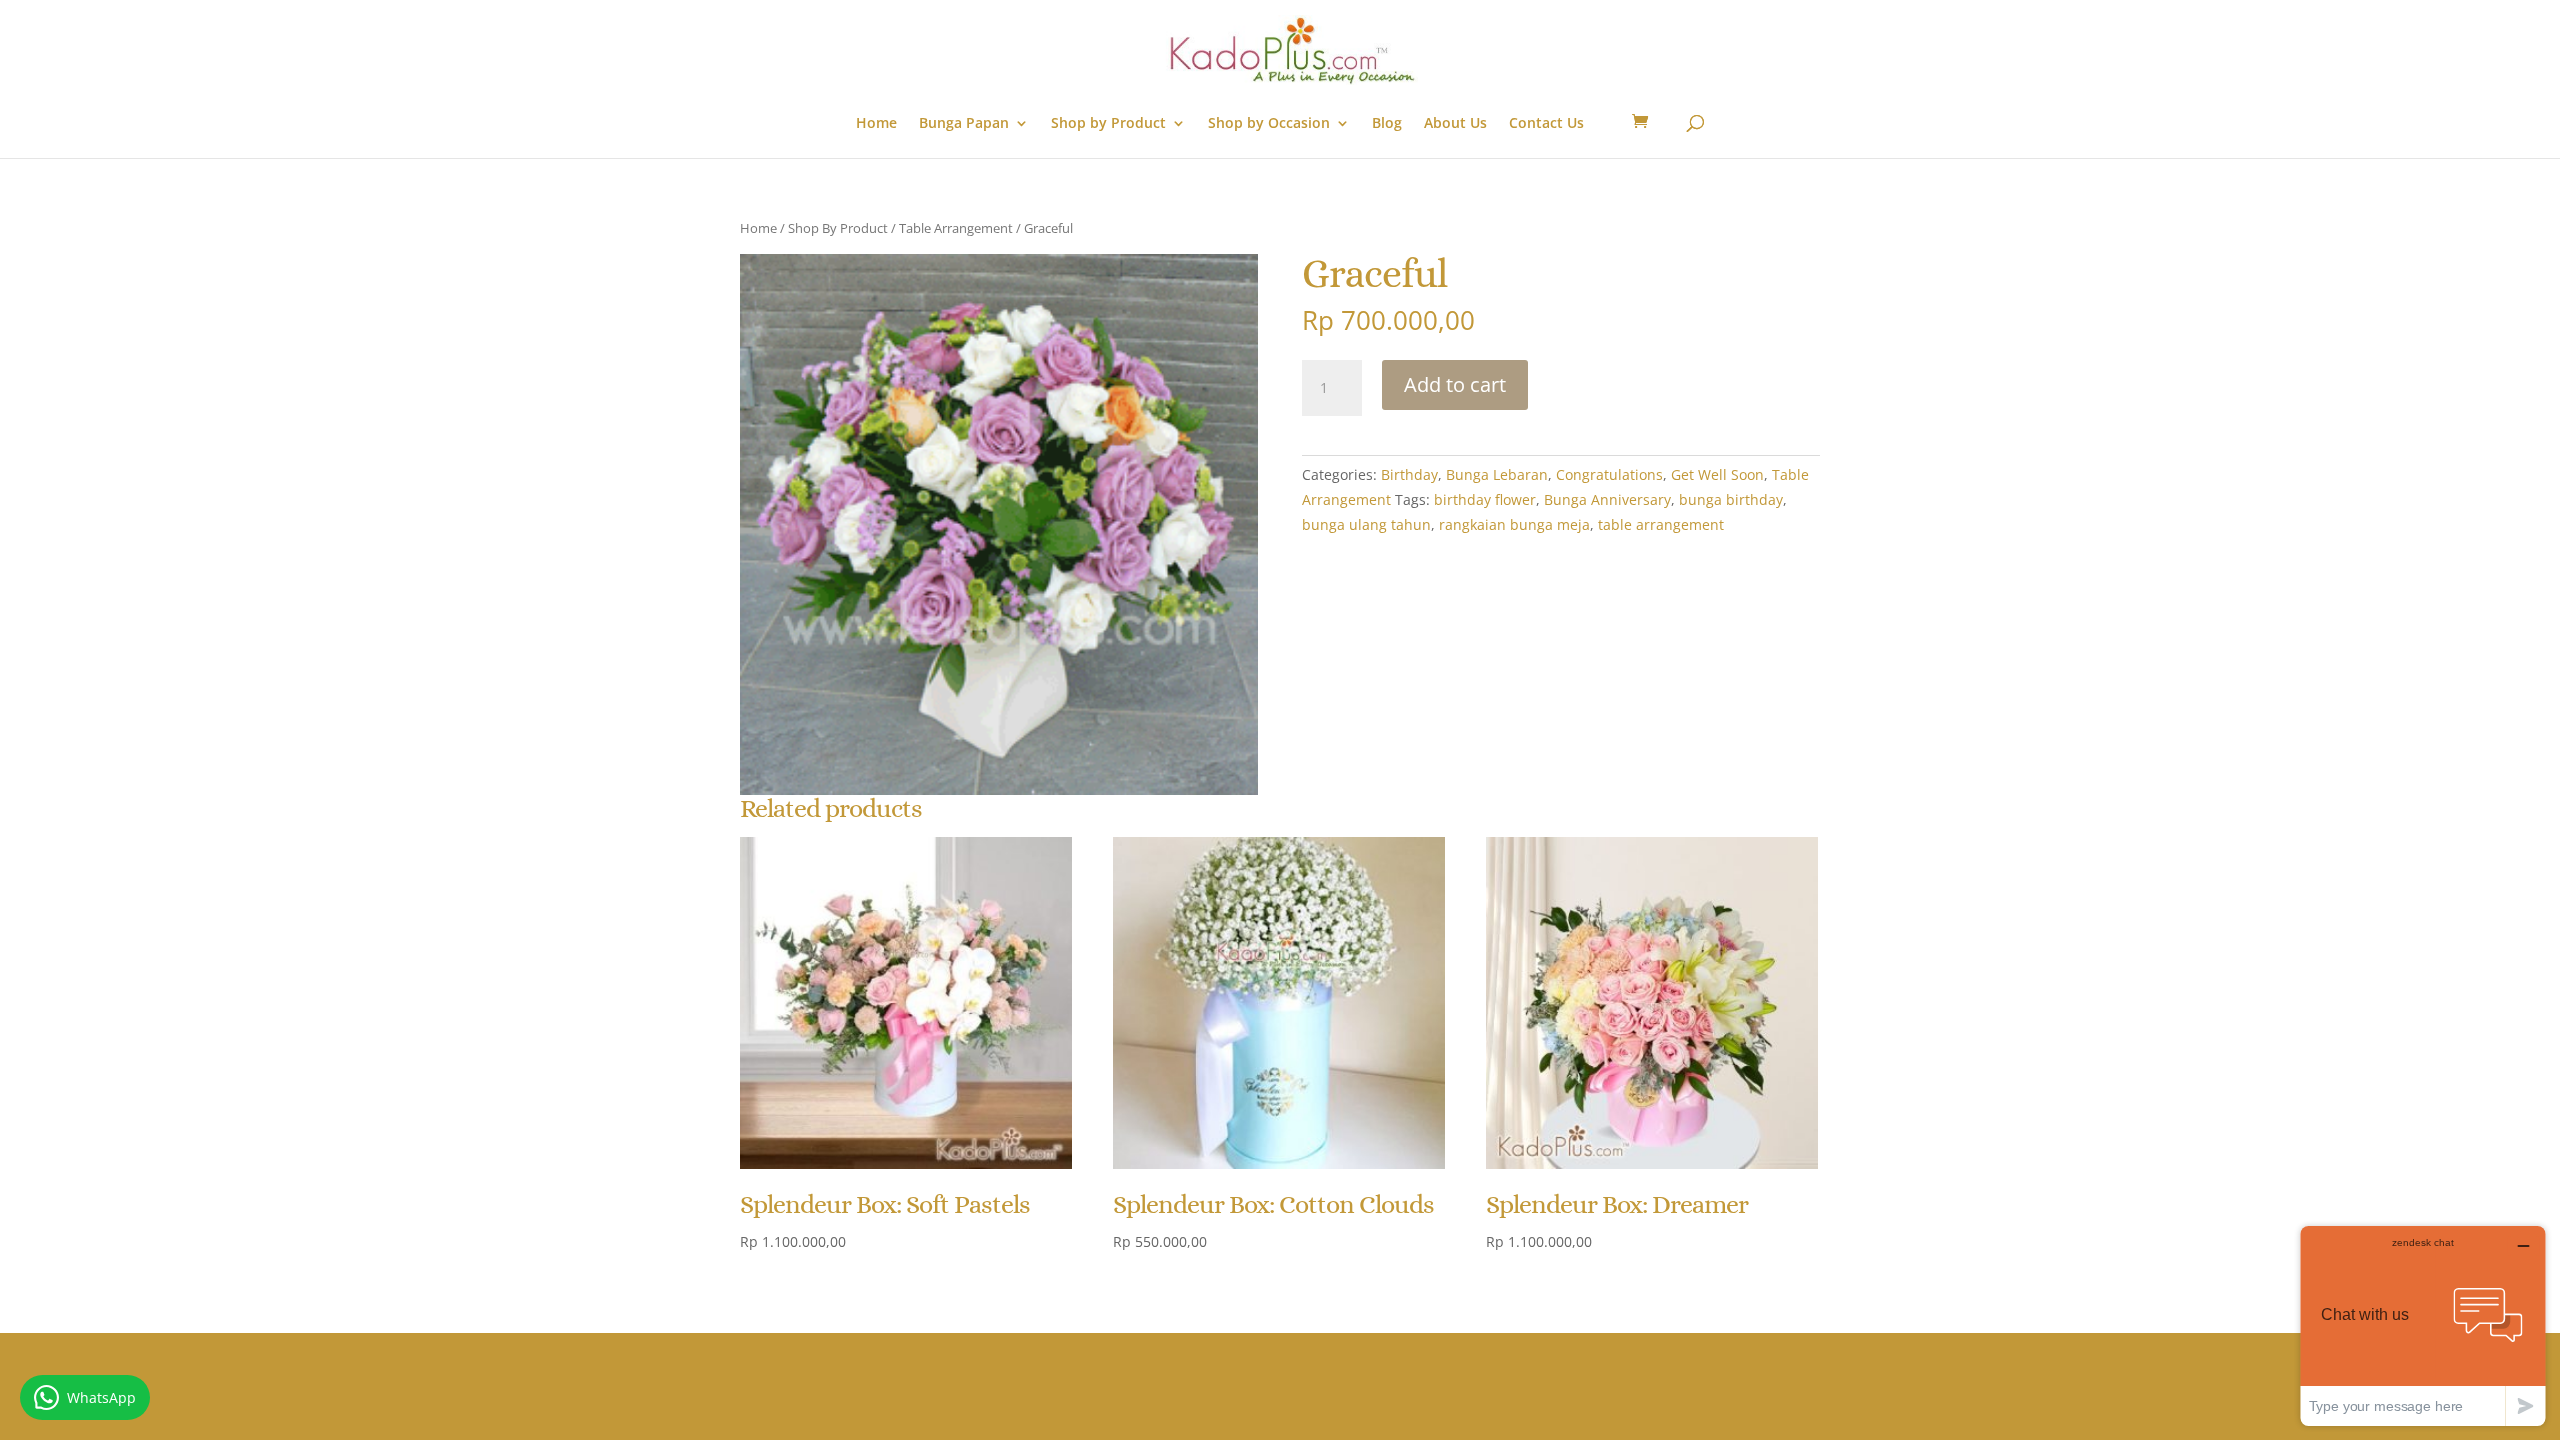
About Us (1455, 124)
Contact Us (1546, 124)
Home (876, 124)
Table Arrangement (956, 228)
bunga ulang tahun (1366, 524)
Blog (1387, 124)
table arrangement (1661, 524)
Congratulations (1609, 474)
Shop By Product (838, 228)
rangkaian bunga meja (1514, 524)
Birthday (1409, 474)
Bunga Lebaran (1497, 474)
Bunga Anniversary (1607, 499)
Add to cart (1455, 384)
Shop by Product (1108, 124)
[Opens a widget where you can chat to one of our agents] (2423, 1325)
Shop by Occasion (1269, 124)
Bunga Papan (964, 124)
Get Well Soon (1717, 474)
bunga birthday (1731, 499)
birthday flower (1485, 499)
